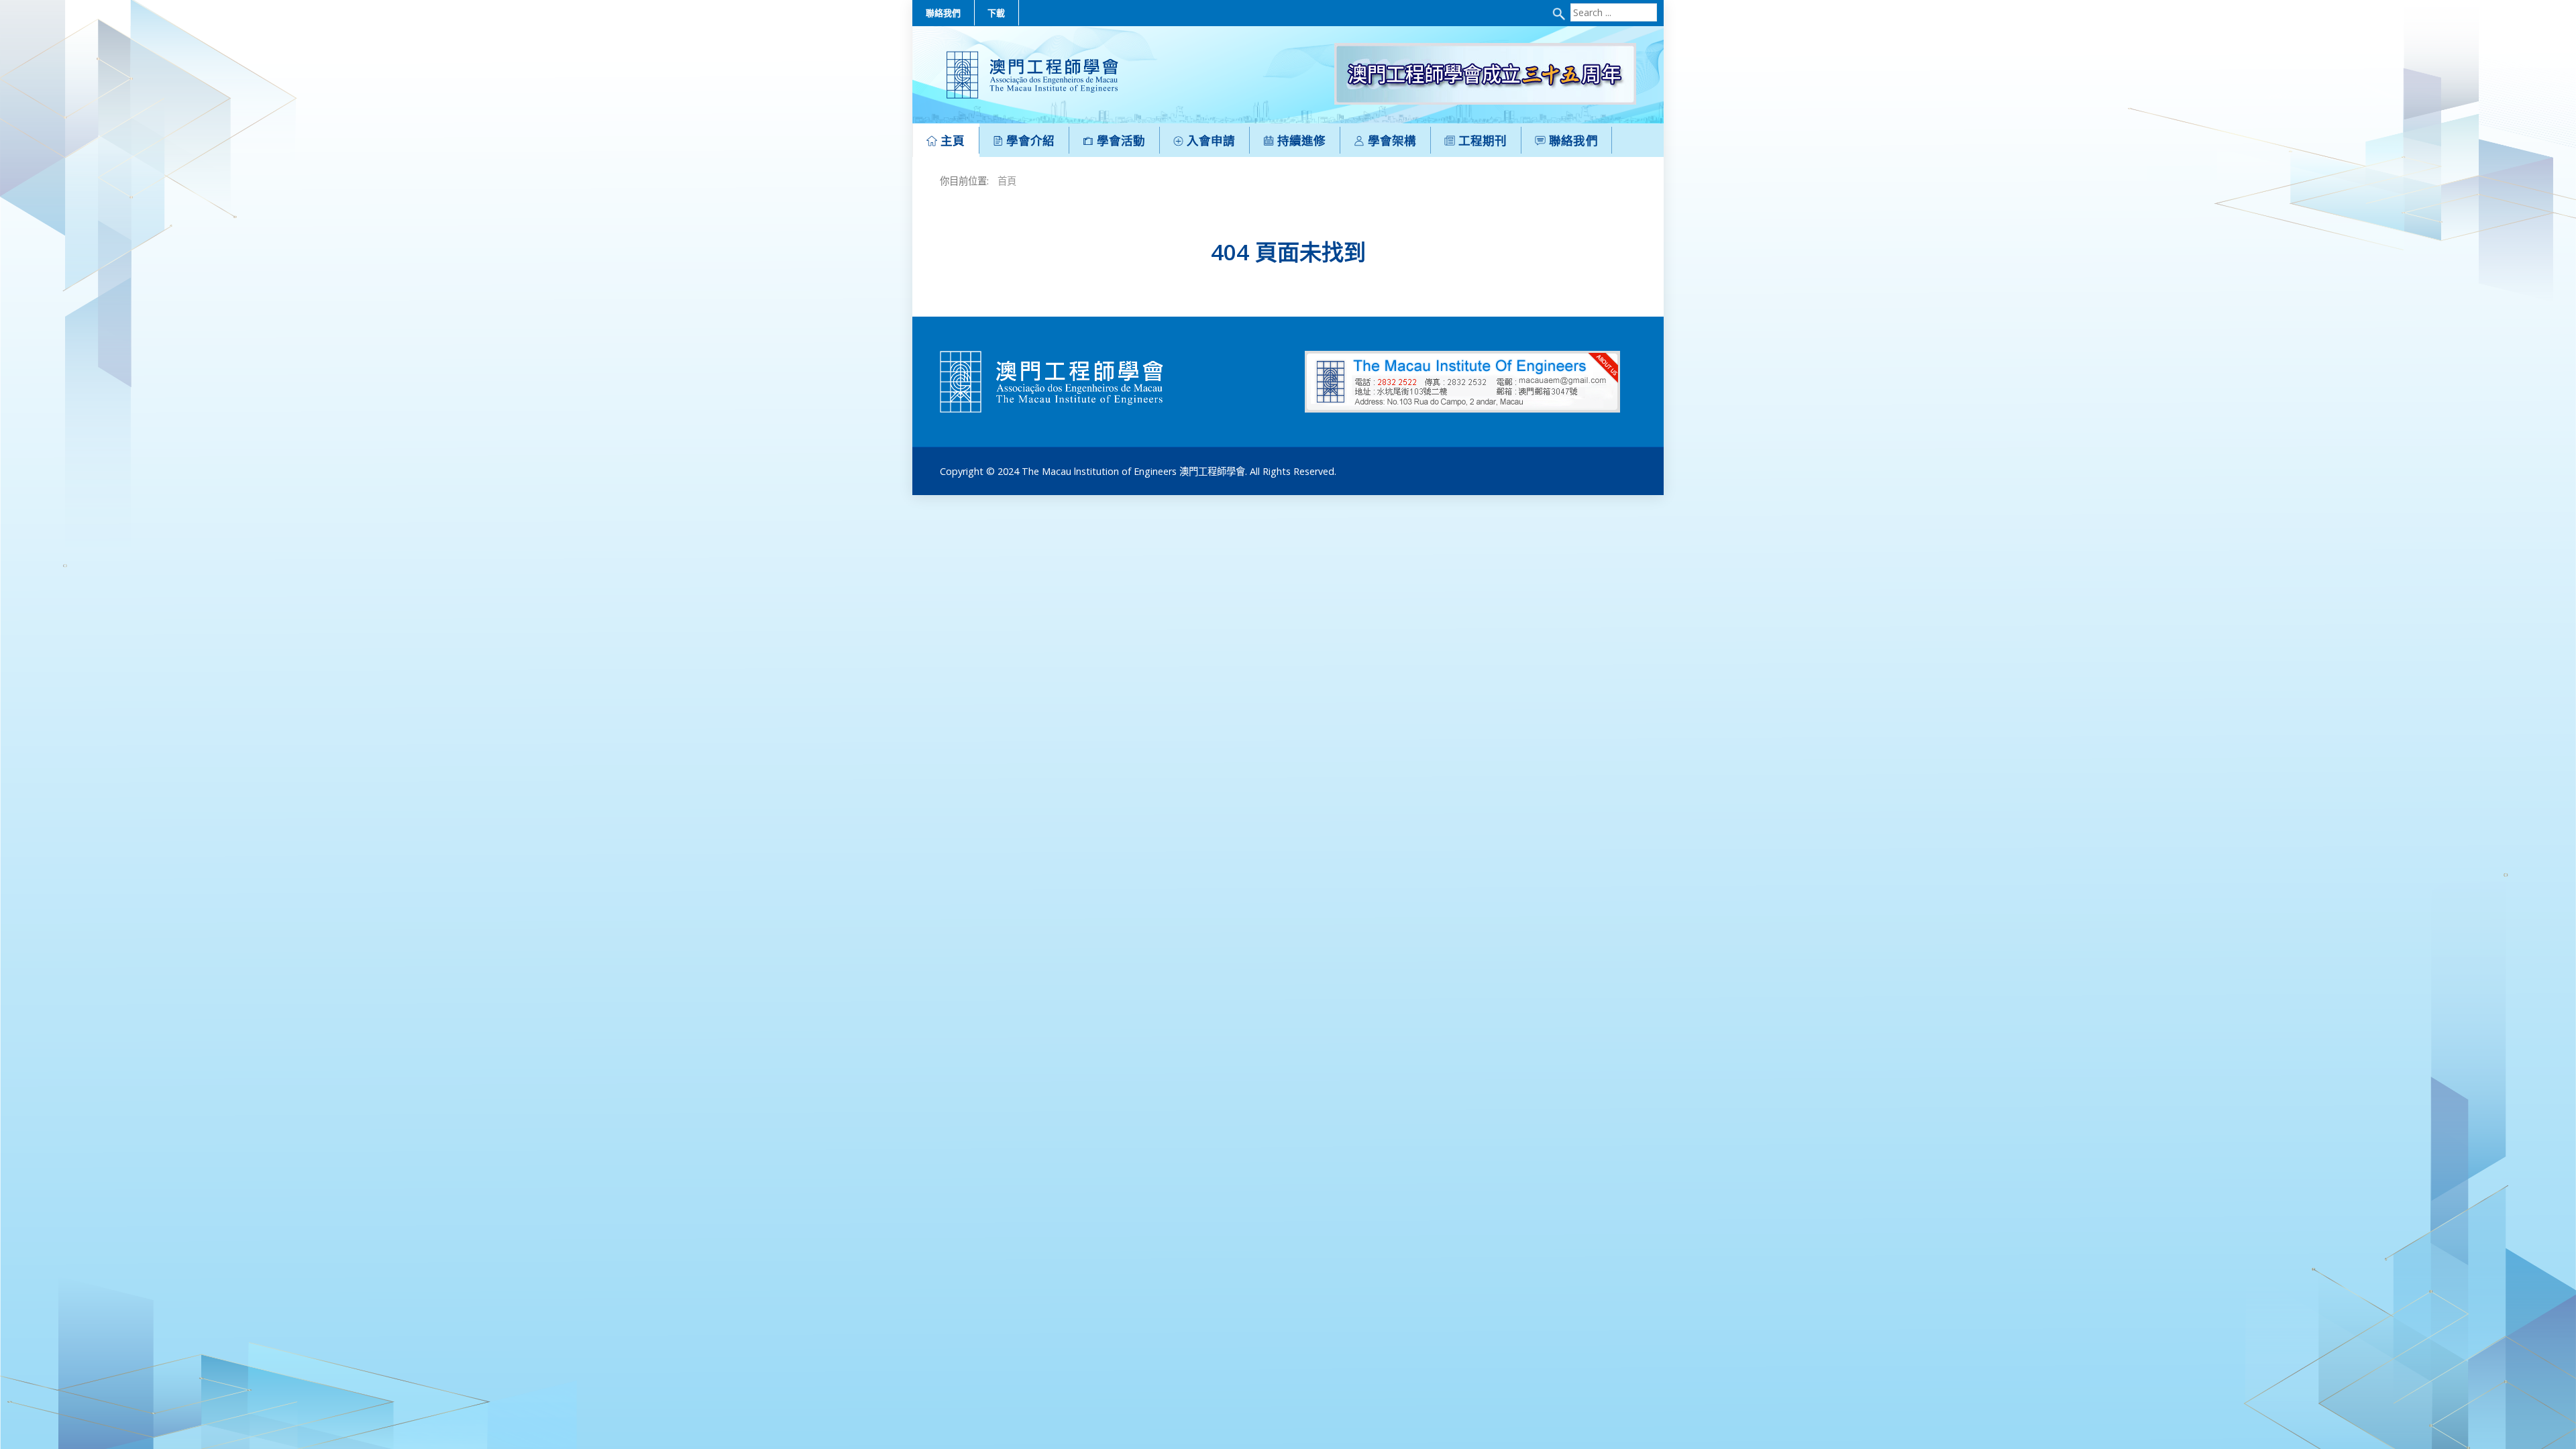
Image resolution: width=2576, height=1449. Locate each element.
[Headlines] (1032, 75)
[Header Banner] (1485, 73)
